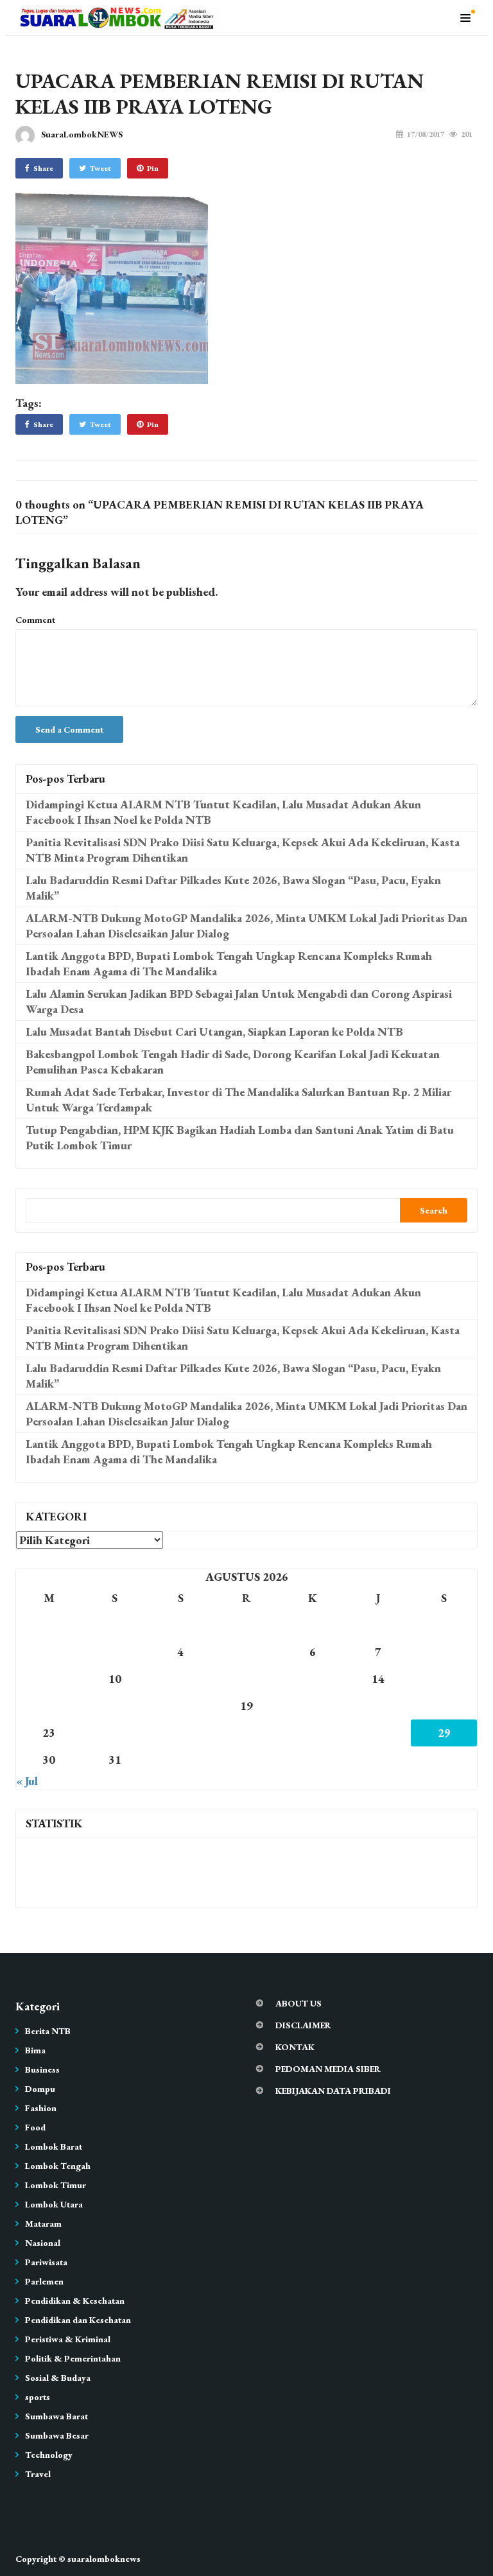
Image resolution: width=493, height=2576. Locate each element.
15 (444, 1679)
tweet (100, 168)
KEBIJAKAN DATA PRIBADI (333, 2091)
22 (444, 1706)
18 (180, 1706)
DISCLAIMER (303, 2025)
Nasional (43, 2243)
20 (313, 1706)
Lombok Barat (54, 2146)
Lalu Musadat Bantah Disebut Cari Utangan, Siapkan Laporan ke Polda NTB (214, 1031)
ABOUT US (298, 2003)
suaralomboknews (104, 2559)
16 (49, 1706)
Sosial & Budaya (58, 2378)
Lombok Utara (54, 2204)
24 (115, 1733)
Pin (153, 168)
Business (42, 2069)
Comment (35, 620)
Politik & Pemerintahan (73, 2358)
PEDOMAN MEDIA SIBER (328, 2069)
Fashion (41, 2108)
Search (434, 1210)
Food (35, 2127)
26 (246, 1733)
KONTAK (295, 2047)
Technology (49, 2455)
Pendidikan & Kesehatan (75, 2301)
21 (378, 1706)
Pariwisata (46, 2262)
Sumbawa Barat (56, 2416)
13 (313, 1679)
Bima (35, 2050)
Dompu (40, 2089)
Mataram (43, 2224)
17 (115, 1706)
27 (313, 1733)
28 (378, 1733)
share (43, 168)
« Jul (27, 1781)
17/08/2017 (426, 134)
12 (246, 1679)
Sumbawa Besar (57, 2435)
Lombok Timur (56, 2185)
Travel (38, 2474)
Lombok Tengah (58, 2166)
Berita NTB (48, 2031)
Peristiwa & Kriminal (68, 2339)
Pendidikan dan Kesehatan (78, 2320)
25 (180, 1733)
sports (38, 2397)
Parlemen (44, 2281)
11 (180, 1679)
